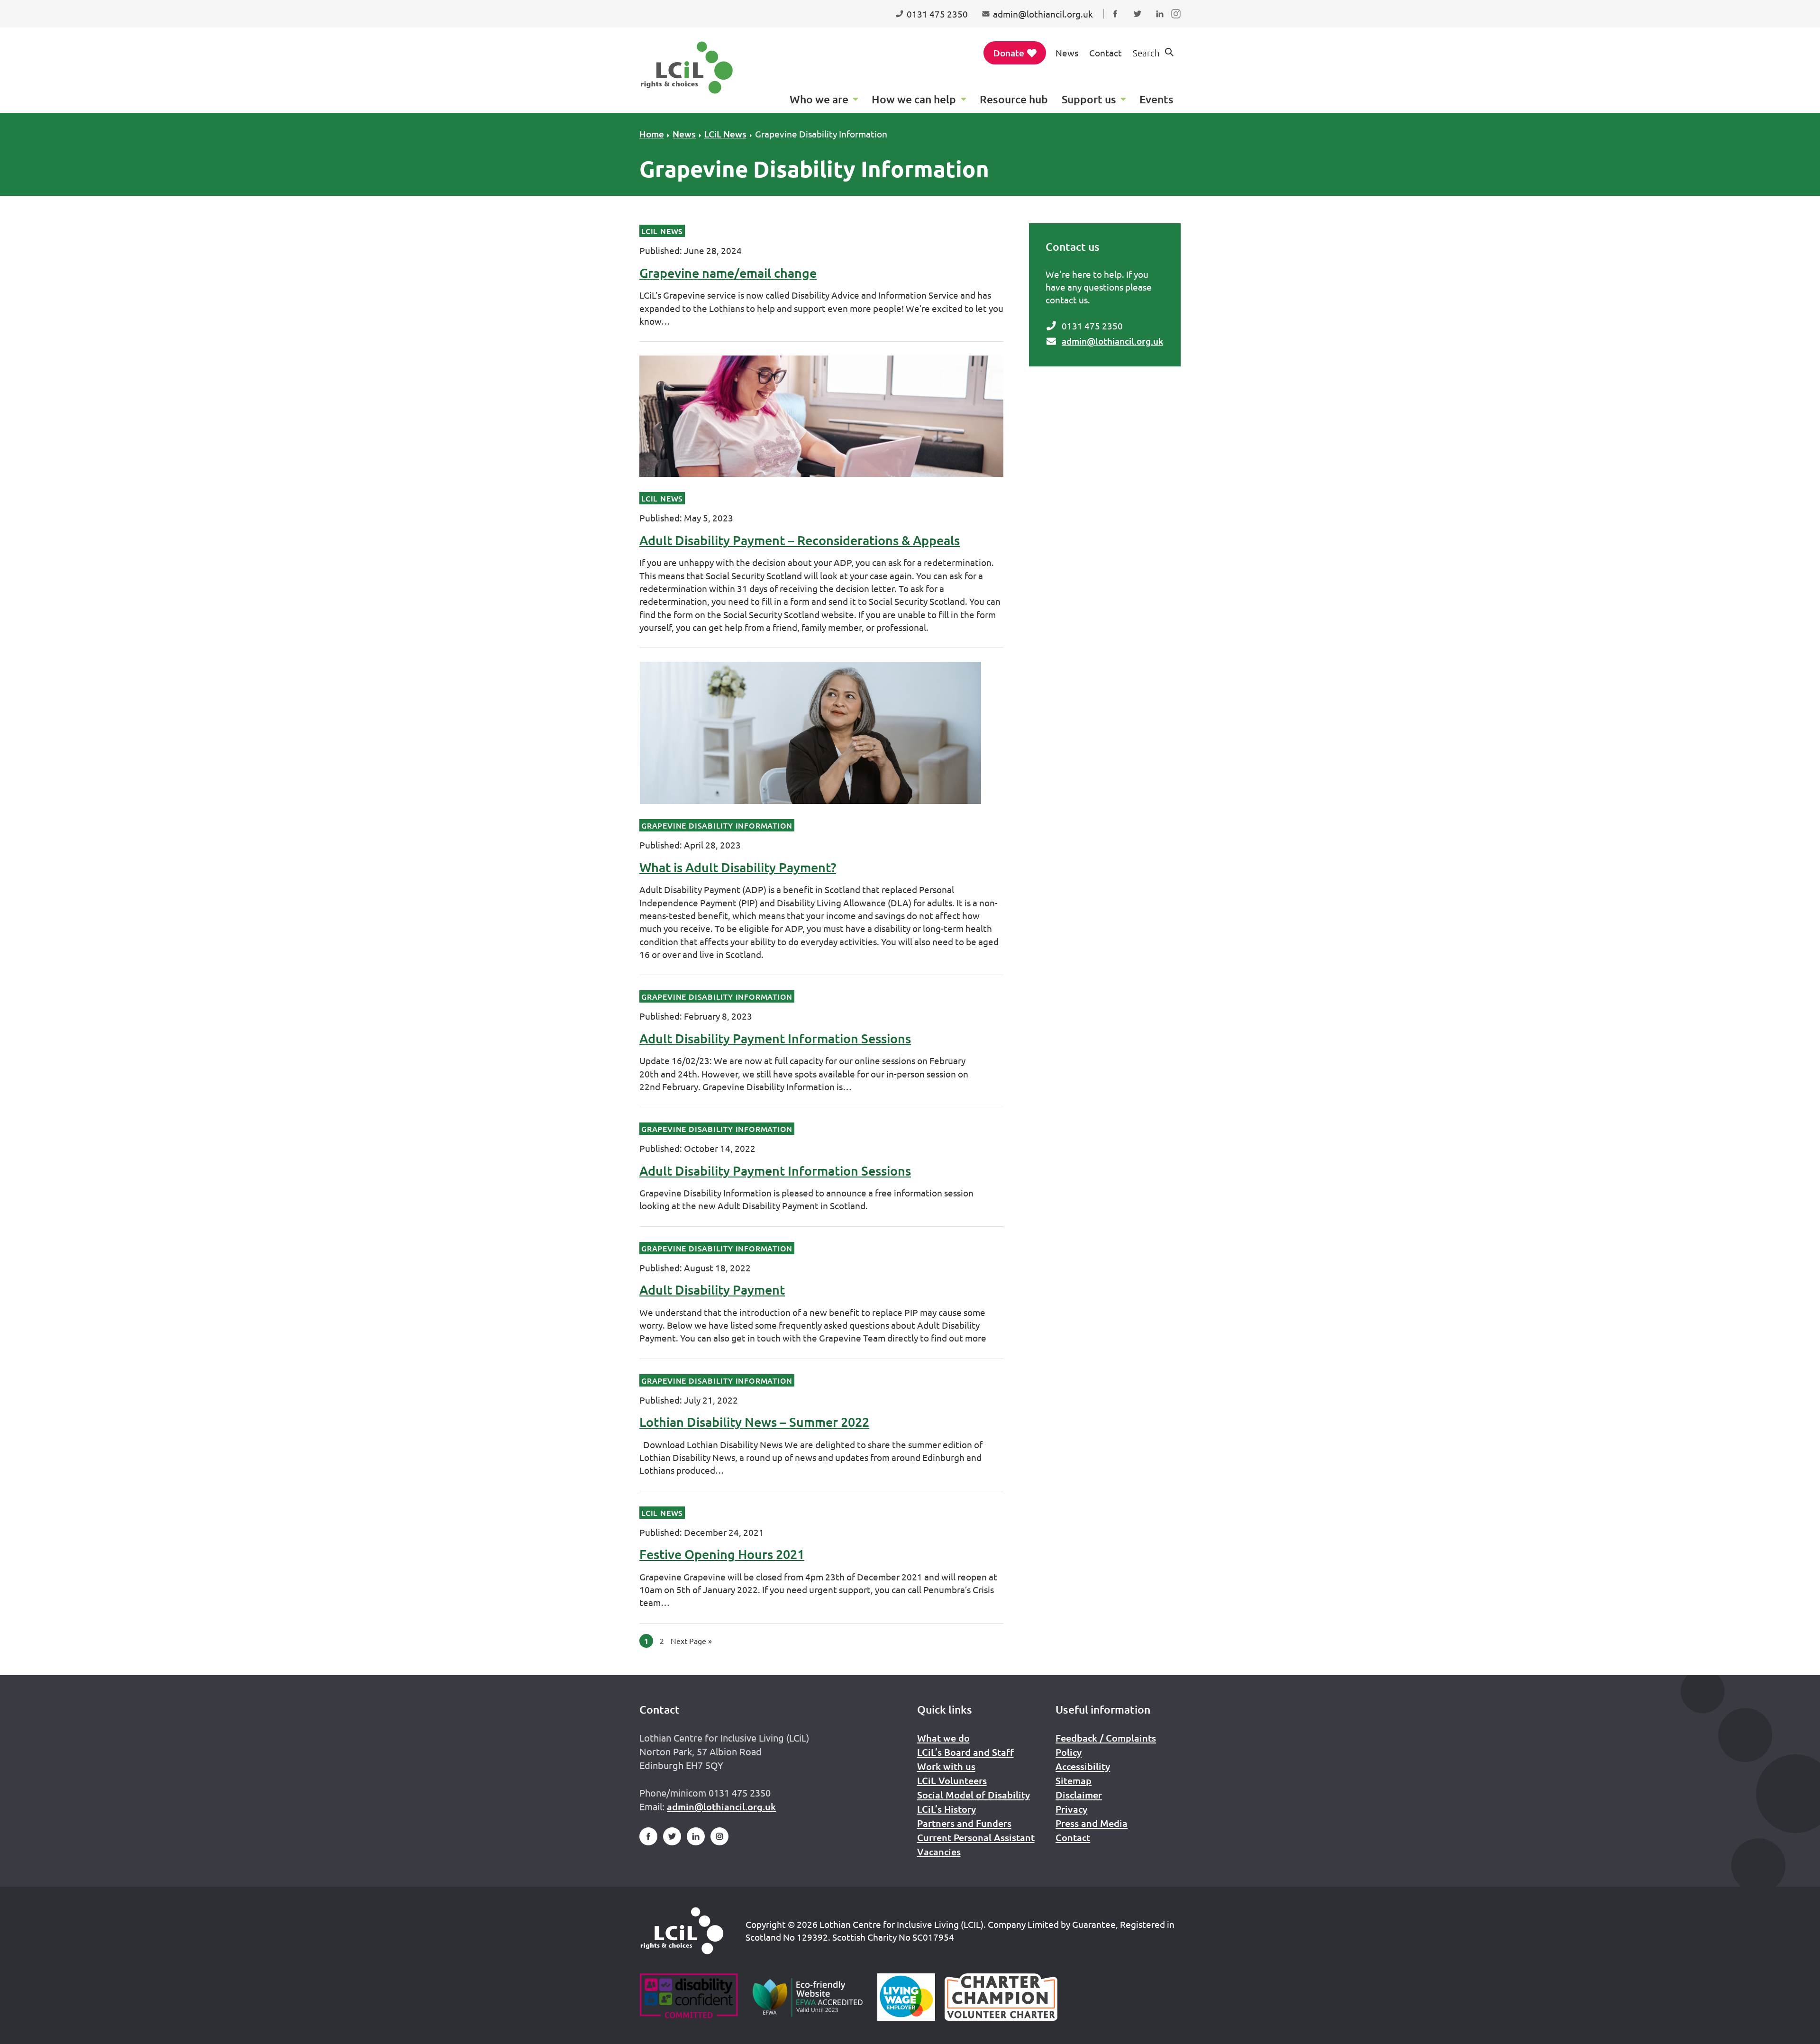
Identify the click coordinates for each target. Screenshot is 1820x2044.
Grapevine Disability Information (821, 134)
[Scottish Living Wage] (906, 1997)
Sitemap (1074, 1780)
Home (652, 134)
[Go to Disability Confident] (688, 1997)
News (1067, 53)
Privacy (1071, 1809)
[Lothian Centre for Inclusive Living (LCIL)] (687, 68)
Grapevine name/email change (728, 273)
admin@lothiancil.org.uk (1112, 341)
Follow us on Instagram (1178, 23)
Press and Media (1092, 1823)
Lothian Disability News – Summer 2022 (754, 1422)
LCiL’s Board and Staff (965, 1752)
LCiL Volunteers (952, 1780)
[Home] (682, 1931)
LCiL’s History (946, 1809)
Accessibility (1083, 1766)
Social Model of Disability (974, 1795)
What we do (943, 1738)
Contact (1106, 53)
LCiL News (725, 134)
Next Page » (691, 1641)
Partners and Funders (964, 1823)
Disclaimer (1079, 1795)
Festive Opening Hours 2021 (722, 1554)
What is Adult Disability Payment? (738, 867)
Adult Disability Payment (712, 1289)
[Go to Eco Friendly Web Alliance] (808, 1997)
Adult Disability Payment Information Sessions (775, 1038)
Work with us (946, 1766)
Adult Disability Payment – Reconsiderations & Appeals (800, 540)
